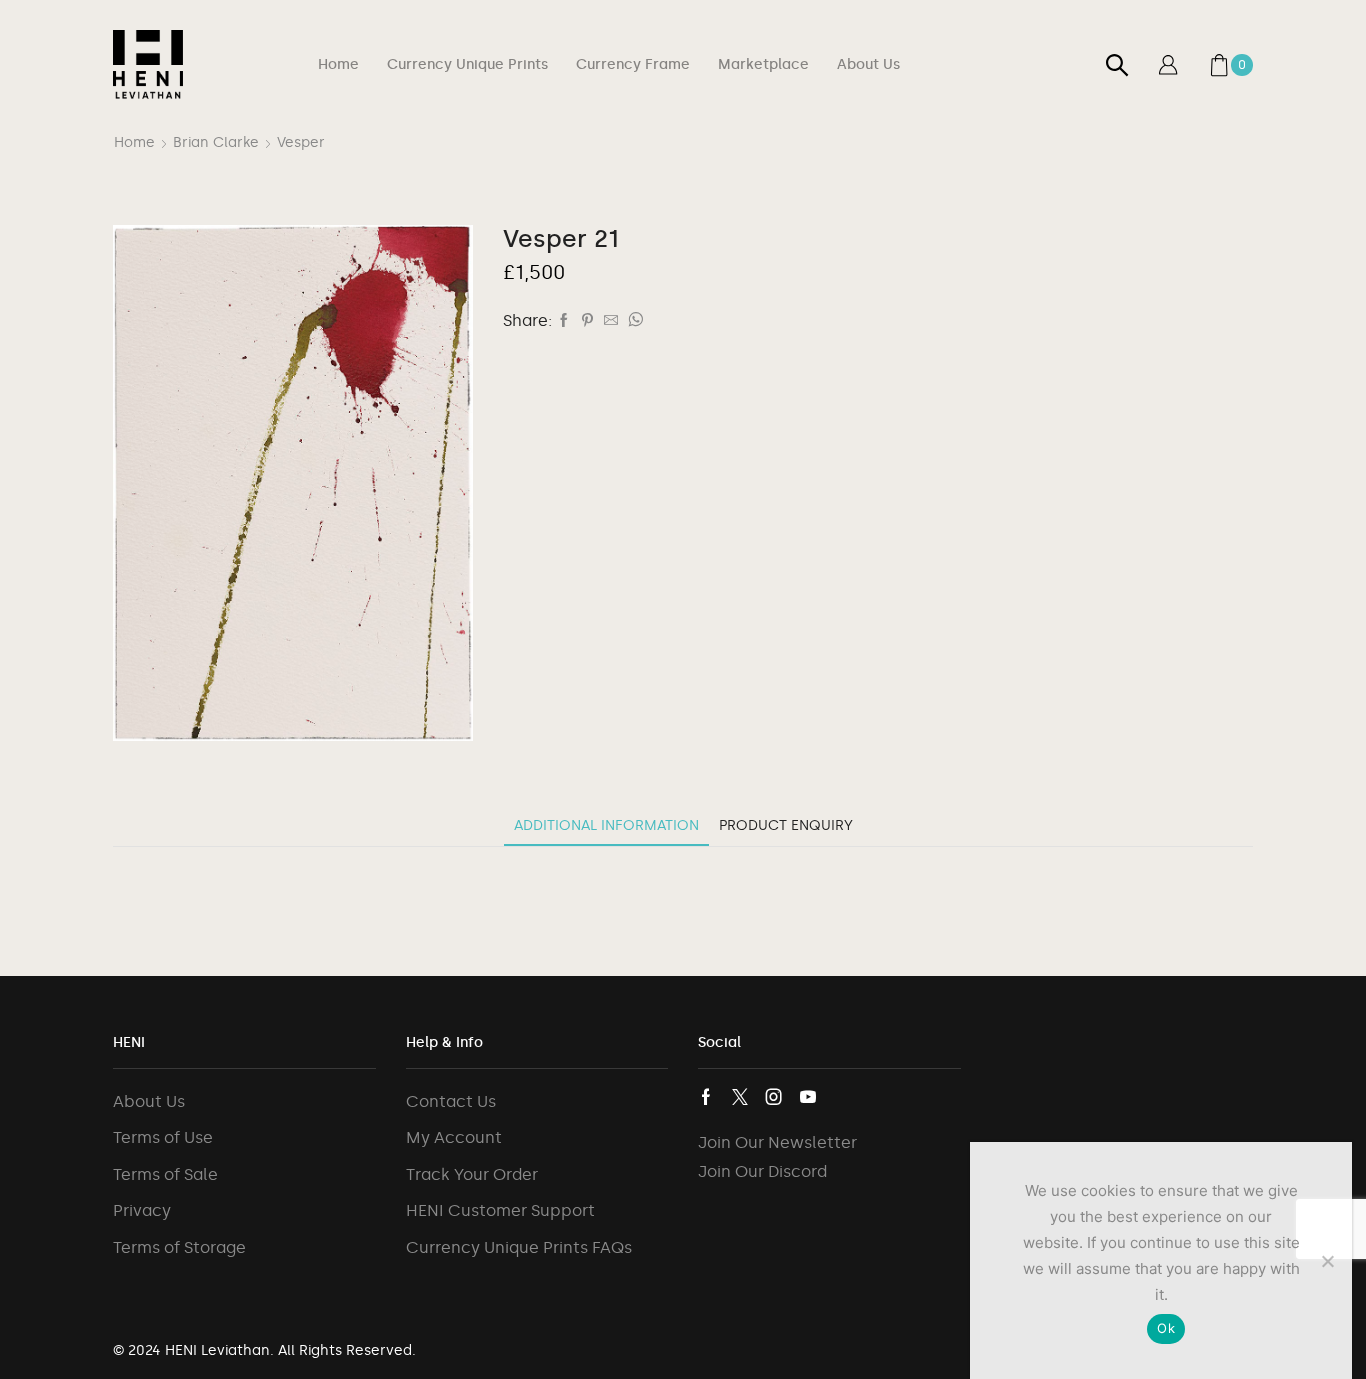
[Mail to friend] (611, 321)
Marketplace (763, 64)
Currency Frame (633, 64)
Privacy (142, 1210)
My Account (454, 1137)
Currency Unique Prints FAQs (519, 1247)
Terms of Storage (179, 1247)
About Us (868, 64)
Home (338, 64)
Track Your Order (472, 1174)
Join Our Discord (762, 1171)
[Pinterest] (587, 321)
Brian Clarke (216, 142)
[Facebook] (564, 321)
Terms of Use (163, 1137)
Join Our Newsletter (777, 1142)
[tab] (606, 825)
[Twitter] (740, 1097)
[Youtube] (808, 1097)
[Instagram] (774, 1097)
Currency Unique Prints (467, 64)
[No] (1327, 1261)
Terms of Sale (165, 1174)
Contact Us (451, 1101)
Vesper (301, 142)
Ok (1166, 1328)
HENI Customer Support (500, 1210)
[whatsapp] (633, 321)
